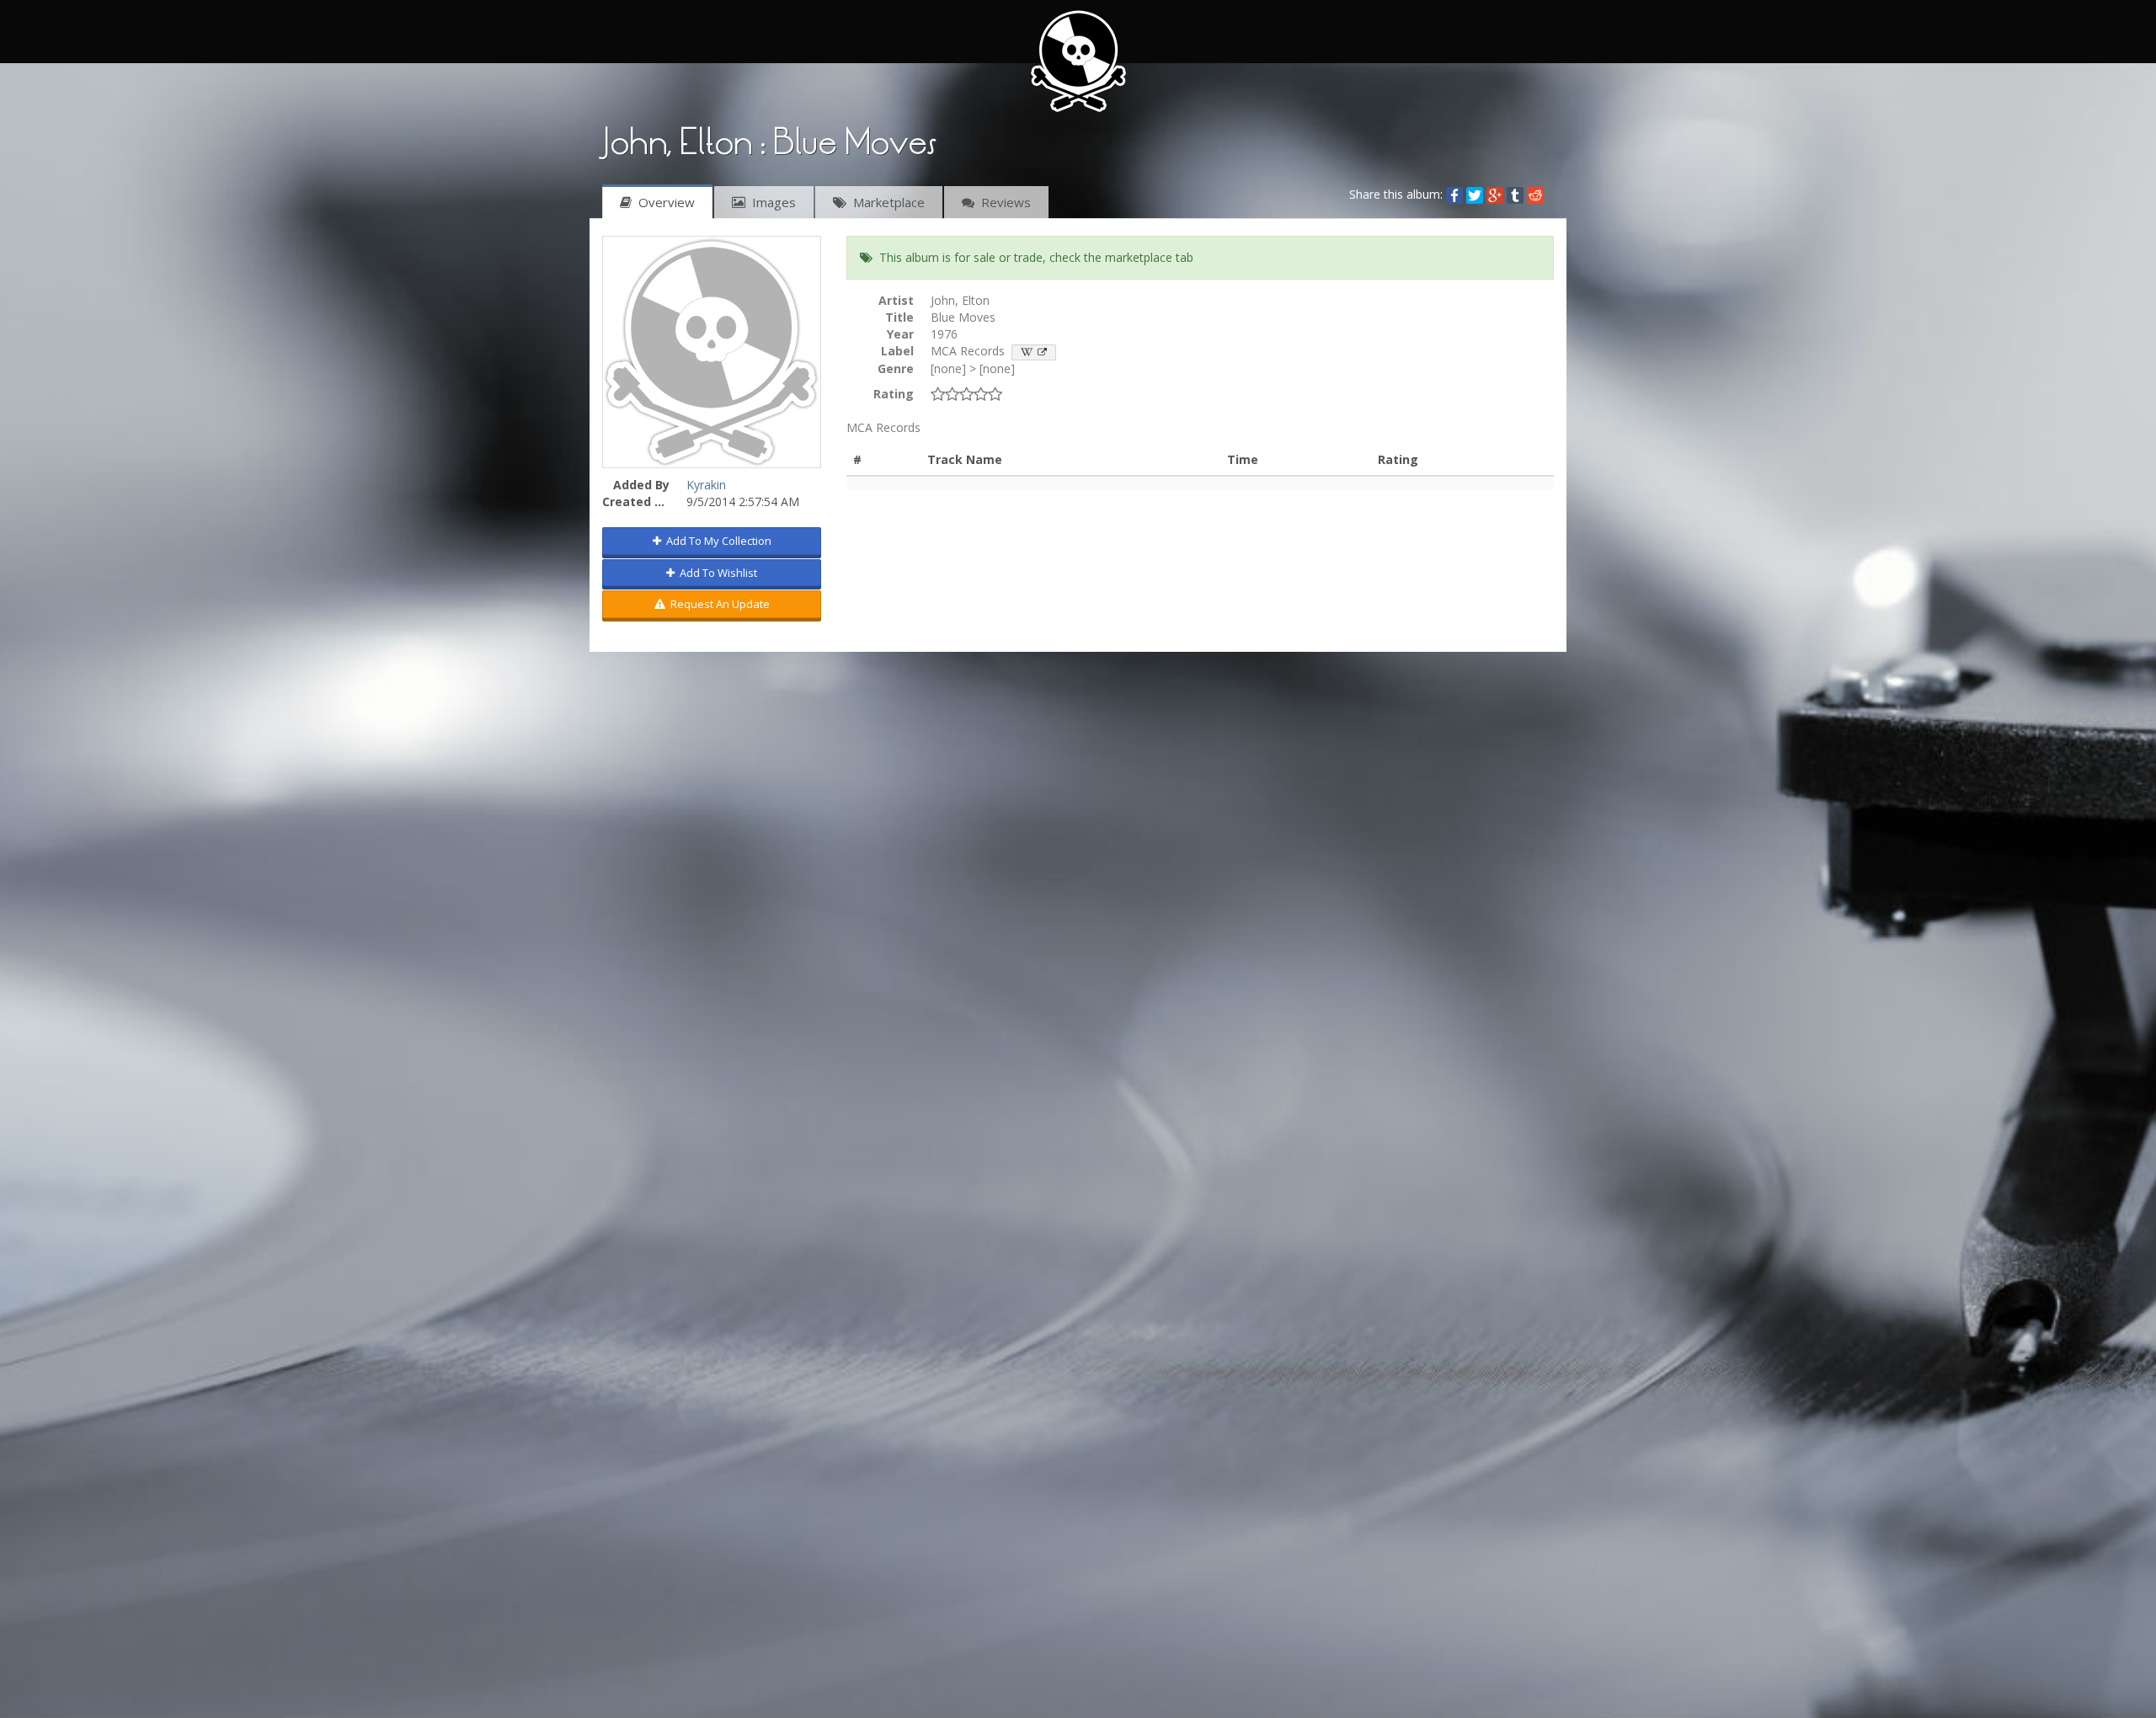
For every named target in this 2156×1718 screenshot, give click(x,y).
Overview (663, 202)
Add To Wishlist (716, 573)
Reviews (1003, 202)
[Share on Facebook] (1454, 194)
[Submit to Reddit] (1535, 194)
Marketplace (886, 202)
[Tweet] (1475, 194)
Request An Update (718, 604)
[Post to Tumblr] (1515, 194)
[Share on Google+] (1495, 194)
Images (771, 202)
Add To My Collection (716, 541)
